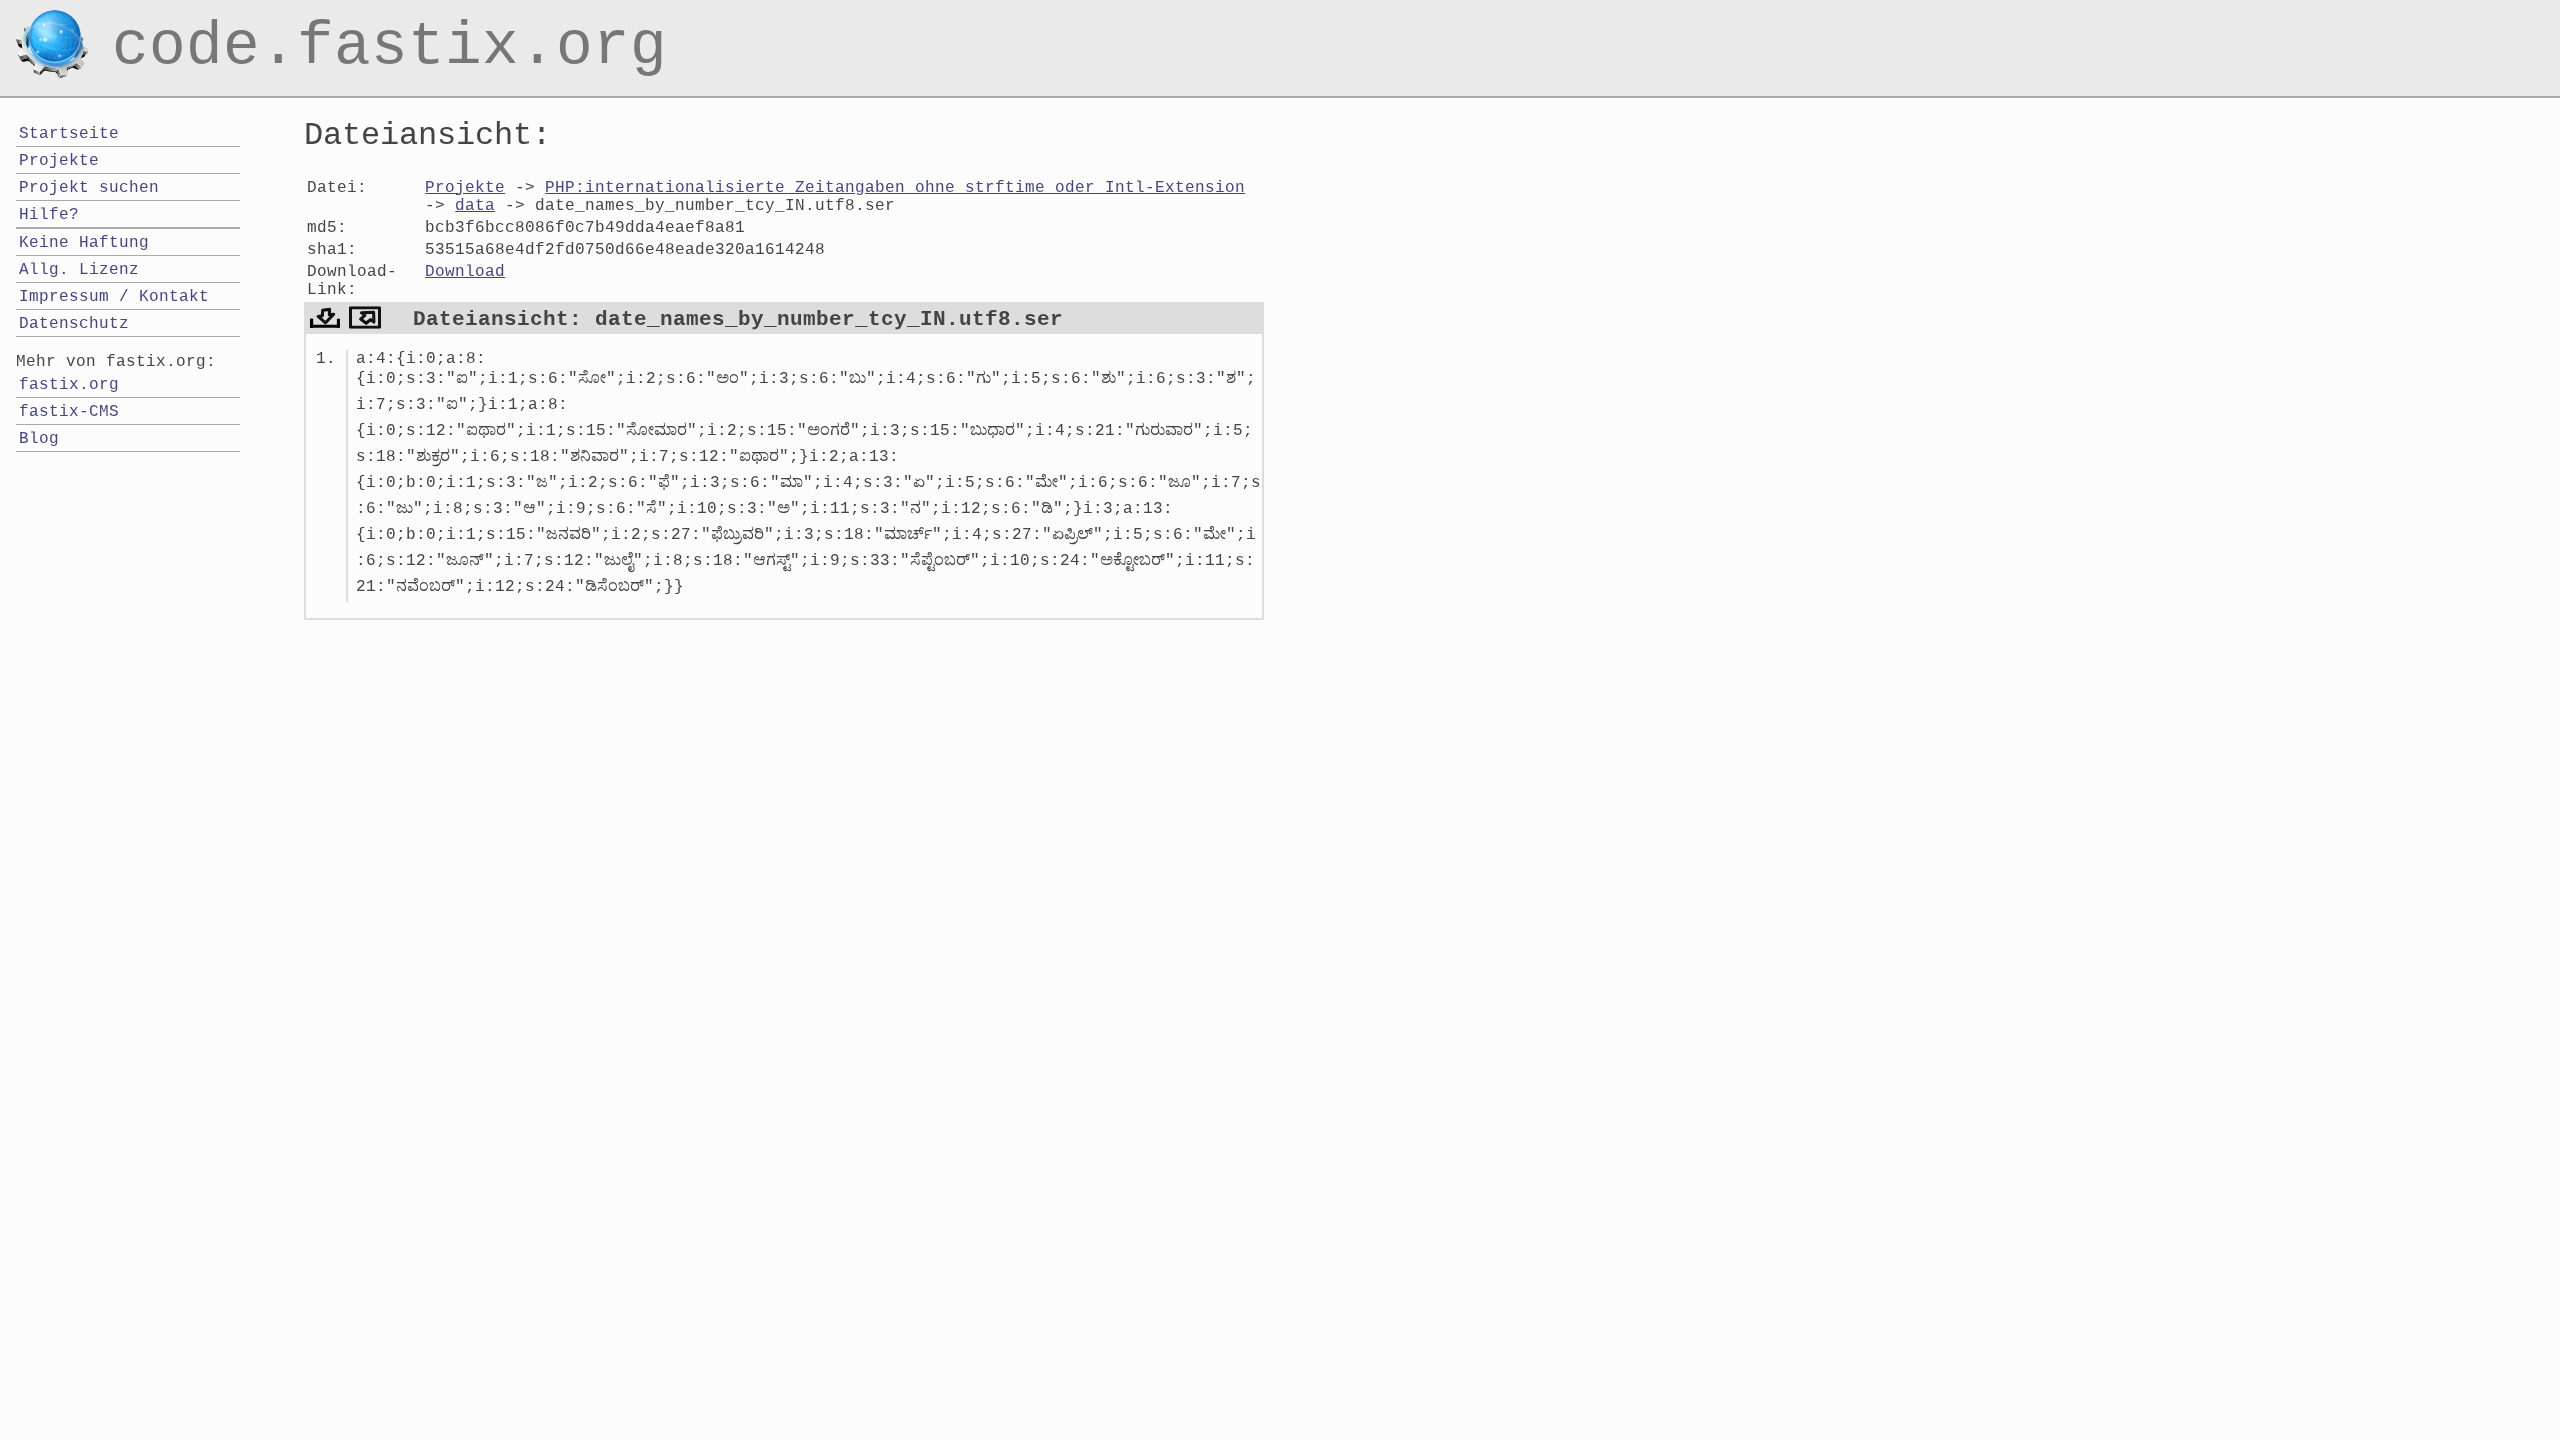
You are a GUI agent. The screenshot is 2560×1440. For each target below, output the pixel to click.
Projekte (465, 188)
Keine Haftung (84, 243)
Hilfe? (49, 215)
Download (465, 272)
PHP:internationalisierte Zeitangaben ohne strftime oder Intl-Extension (895, 188)
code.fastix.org (389, 24)
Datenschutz (74, 324)
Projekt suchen (89, 188)
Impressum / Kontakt (114, 297)
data (475, 206)
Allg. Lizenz (79, 270)
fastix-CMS (69, 412)
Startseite (69, 134)
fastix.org (69, 385)
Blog (39, 439)
